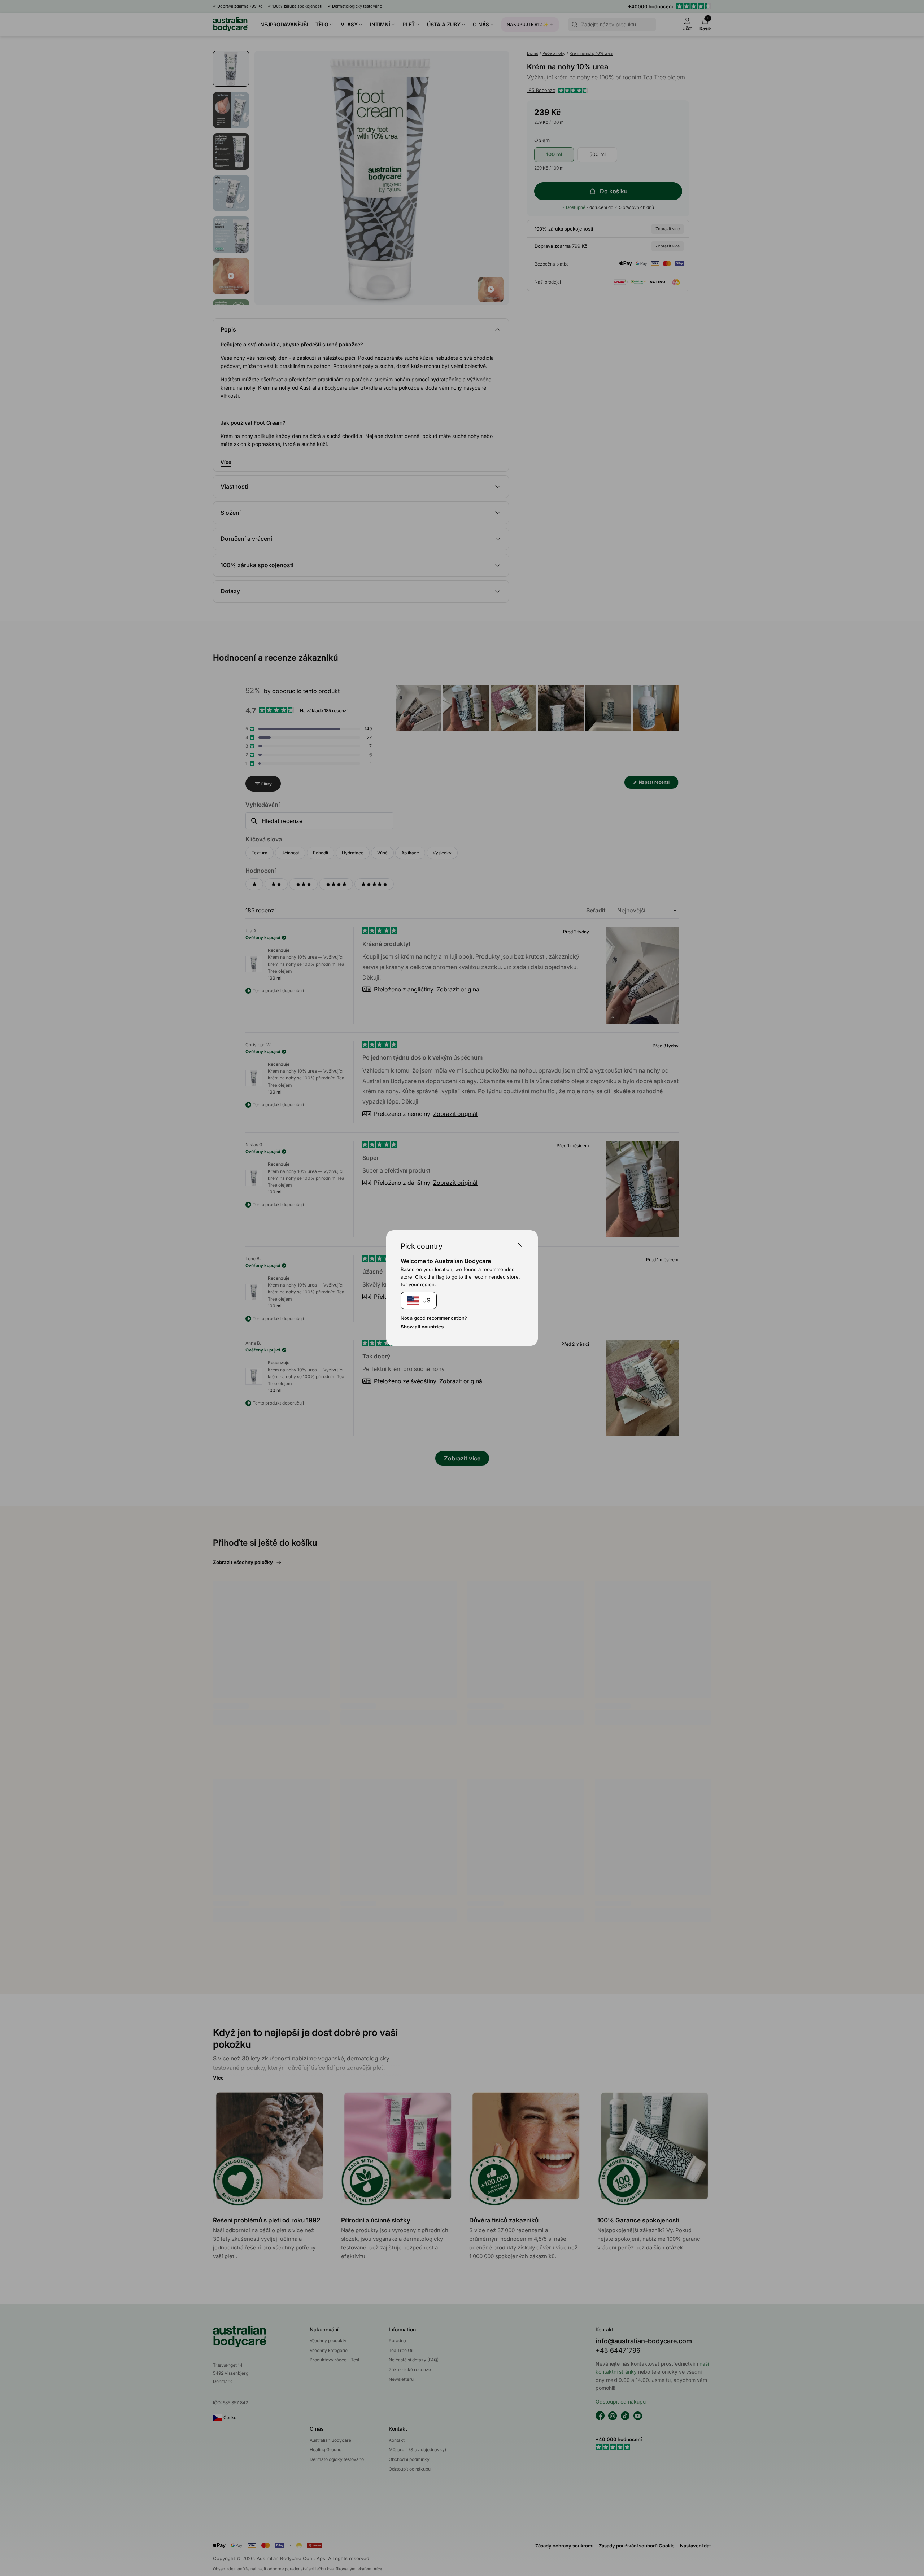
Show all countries (422, 1327)
